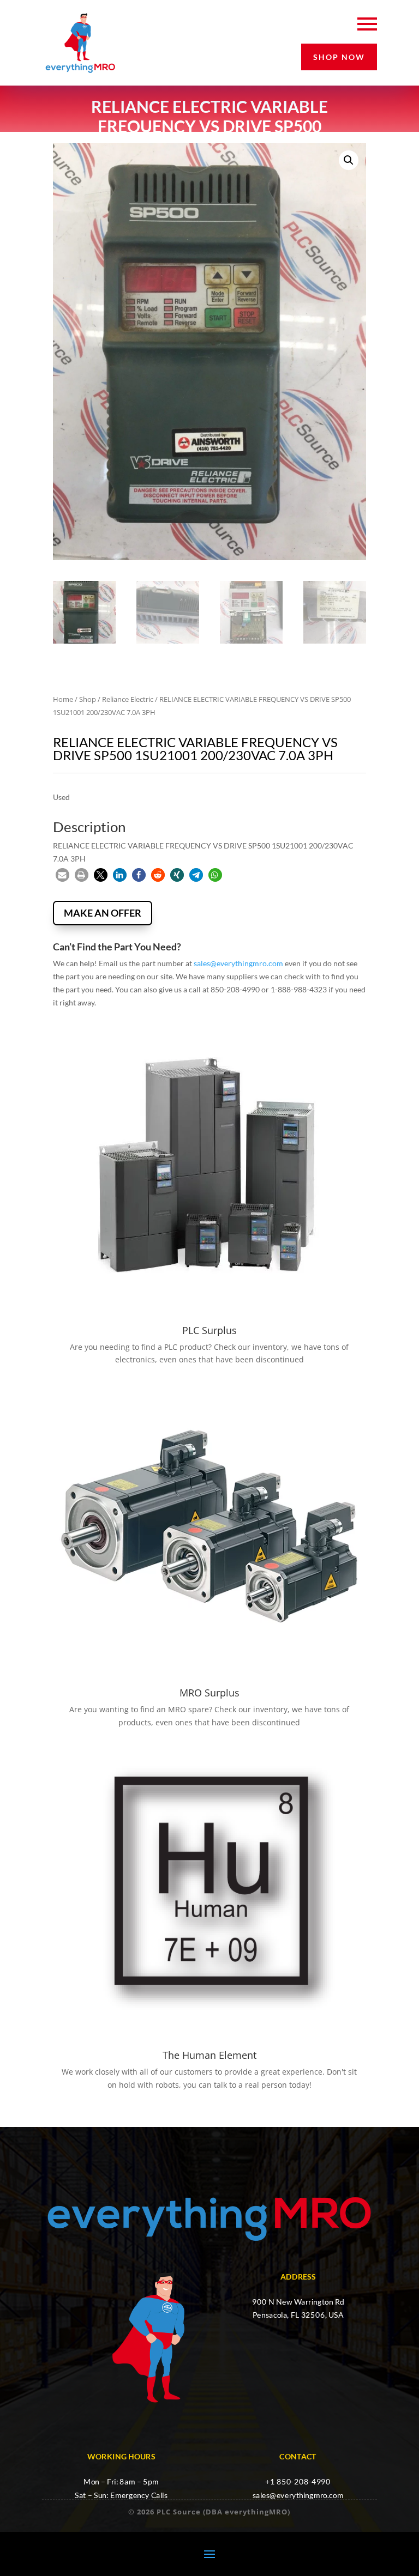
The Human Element (209, 2055)
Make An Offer (103, 913)
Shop (88, 699)
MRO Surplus (209, 1693)
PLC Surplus (209, 1330)
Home (63, 699)
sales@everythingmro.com (238, 963)
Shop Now (339, 57)
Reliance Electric (128, 699)
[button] (349, 160)
